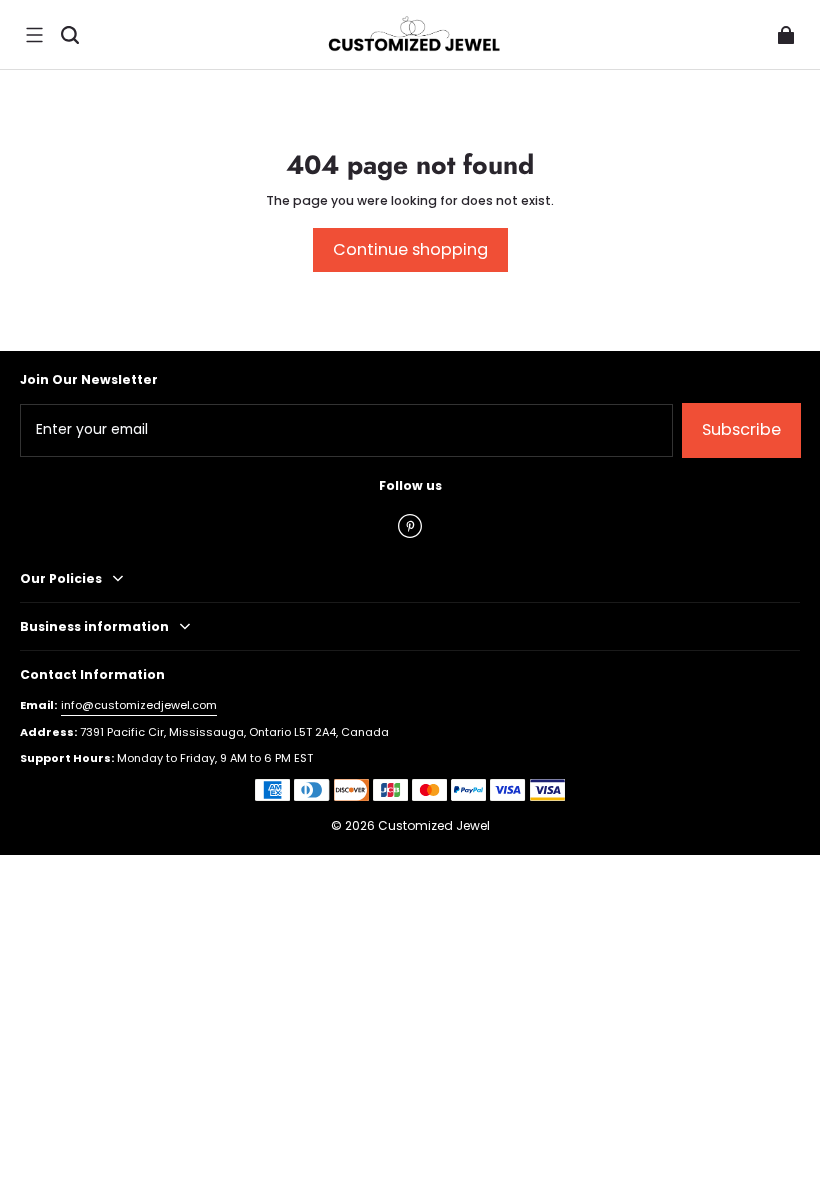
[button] (34, 35)
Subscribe (741, 429)
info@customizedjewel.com (139, 705)
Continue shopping (410, 249)
